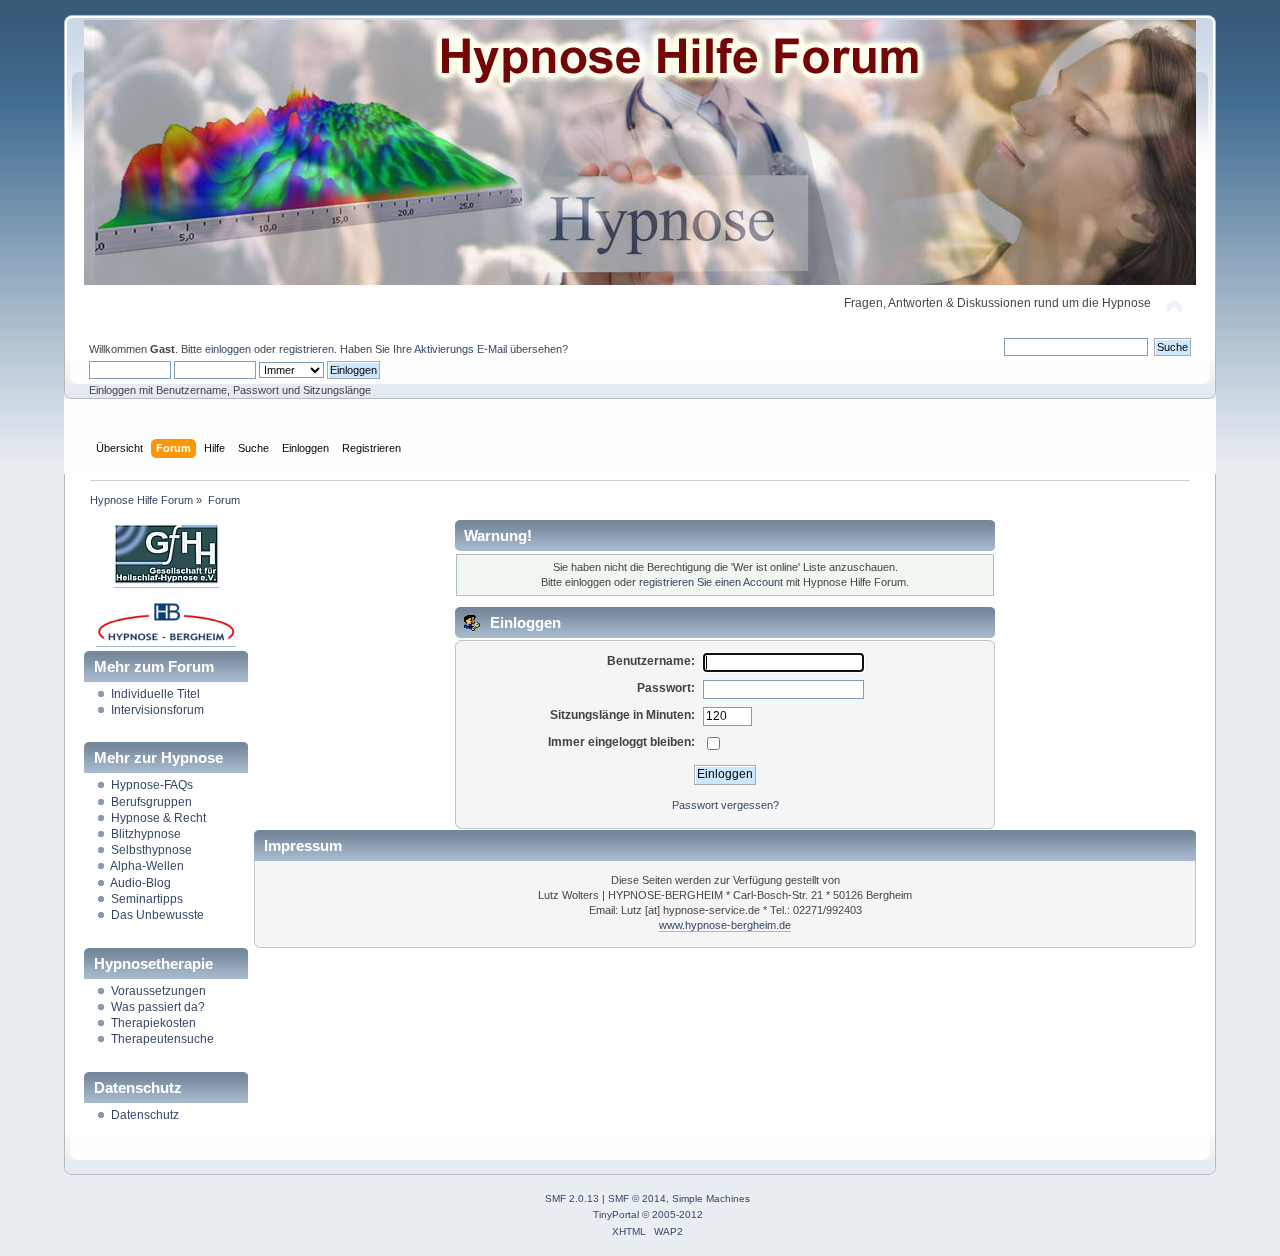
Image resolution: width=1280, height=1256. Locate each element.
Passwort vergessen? (725, 805)
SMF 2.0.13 (572, 1198)
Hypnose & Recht (158, 818)
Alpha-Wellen (147, 866)
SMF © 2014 (637, 1198)
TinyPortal (616, 1214)
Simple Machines (711, 1198)
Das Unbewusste (157, 915)
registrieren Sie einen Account (711, 582)
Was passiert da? (158, 1007)
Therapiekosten (153, 1023)
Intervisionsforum (157, 710)
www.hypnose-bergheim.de (725, 925)
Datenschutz (145, 1115)
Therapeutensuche (162, 1039)
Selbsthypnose (151, 850)
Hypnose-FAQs (152, 785)
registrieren (306, 349)
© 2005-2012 (672, 1214)
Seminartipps (147, 899)
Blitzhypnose (146, 834)
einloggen (228, 349)
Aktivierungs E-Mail (460, 349)
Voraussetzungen (158, 991)
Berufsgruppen (151, 802)
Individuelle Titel (155, 694)
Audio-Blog (140, 883)
